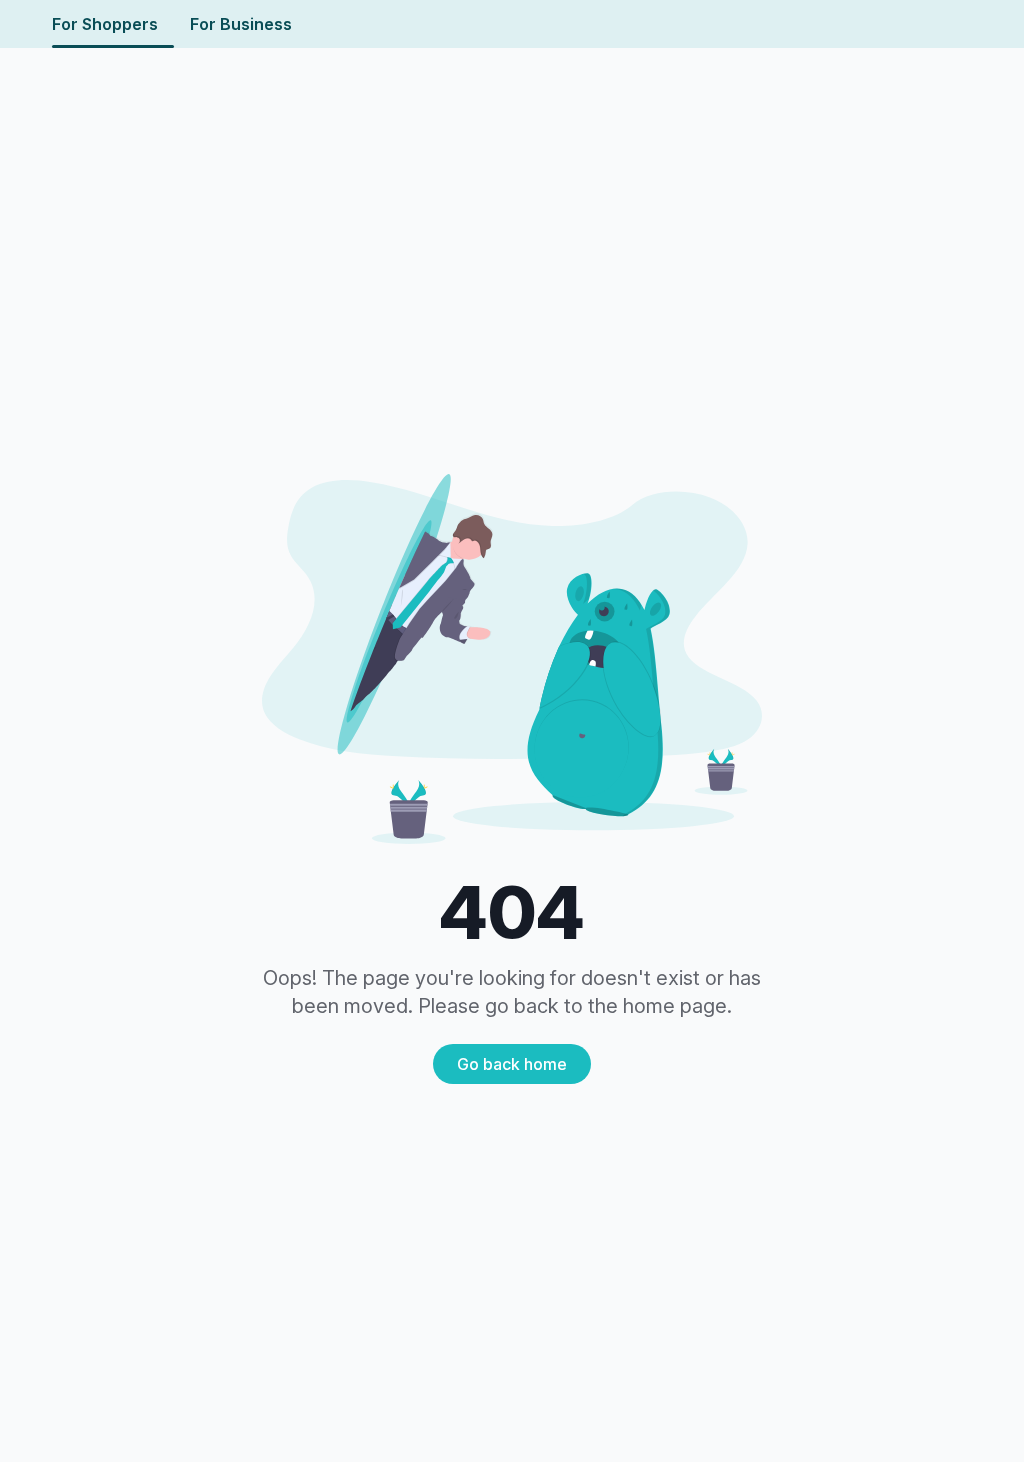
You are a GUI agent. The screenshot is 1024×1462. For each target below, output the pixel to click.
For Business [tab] (241, 24)
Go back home (512, 1064)
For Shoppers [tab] (105, 24)
